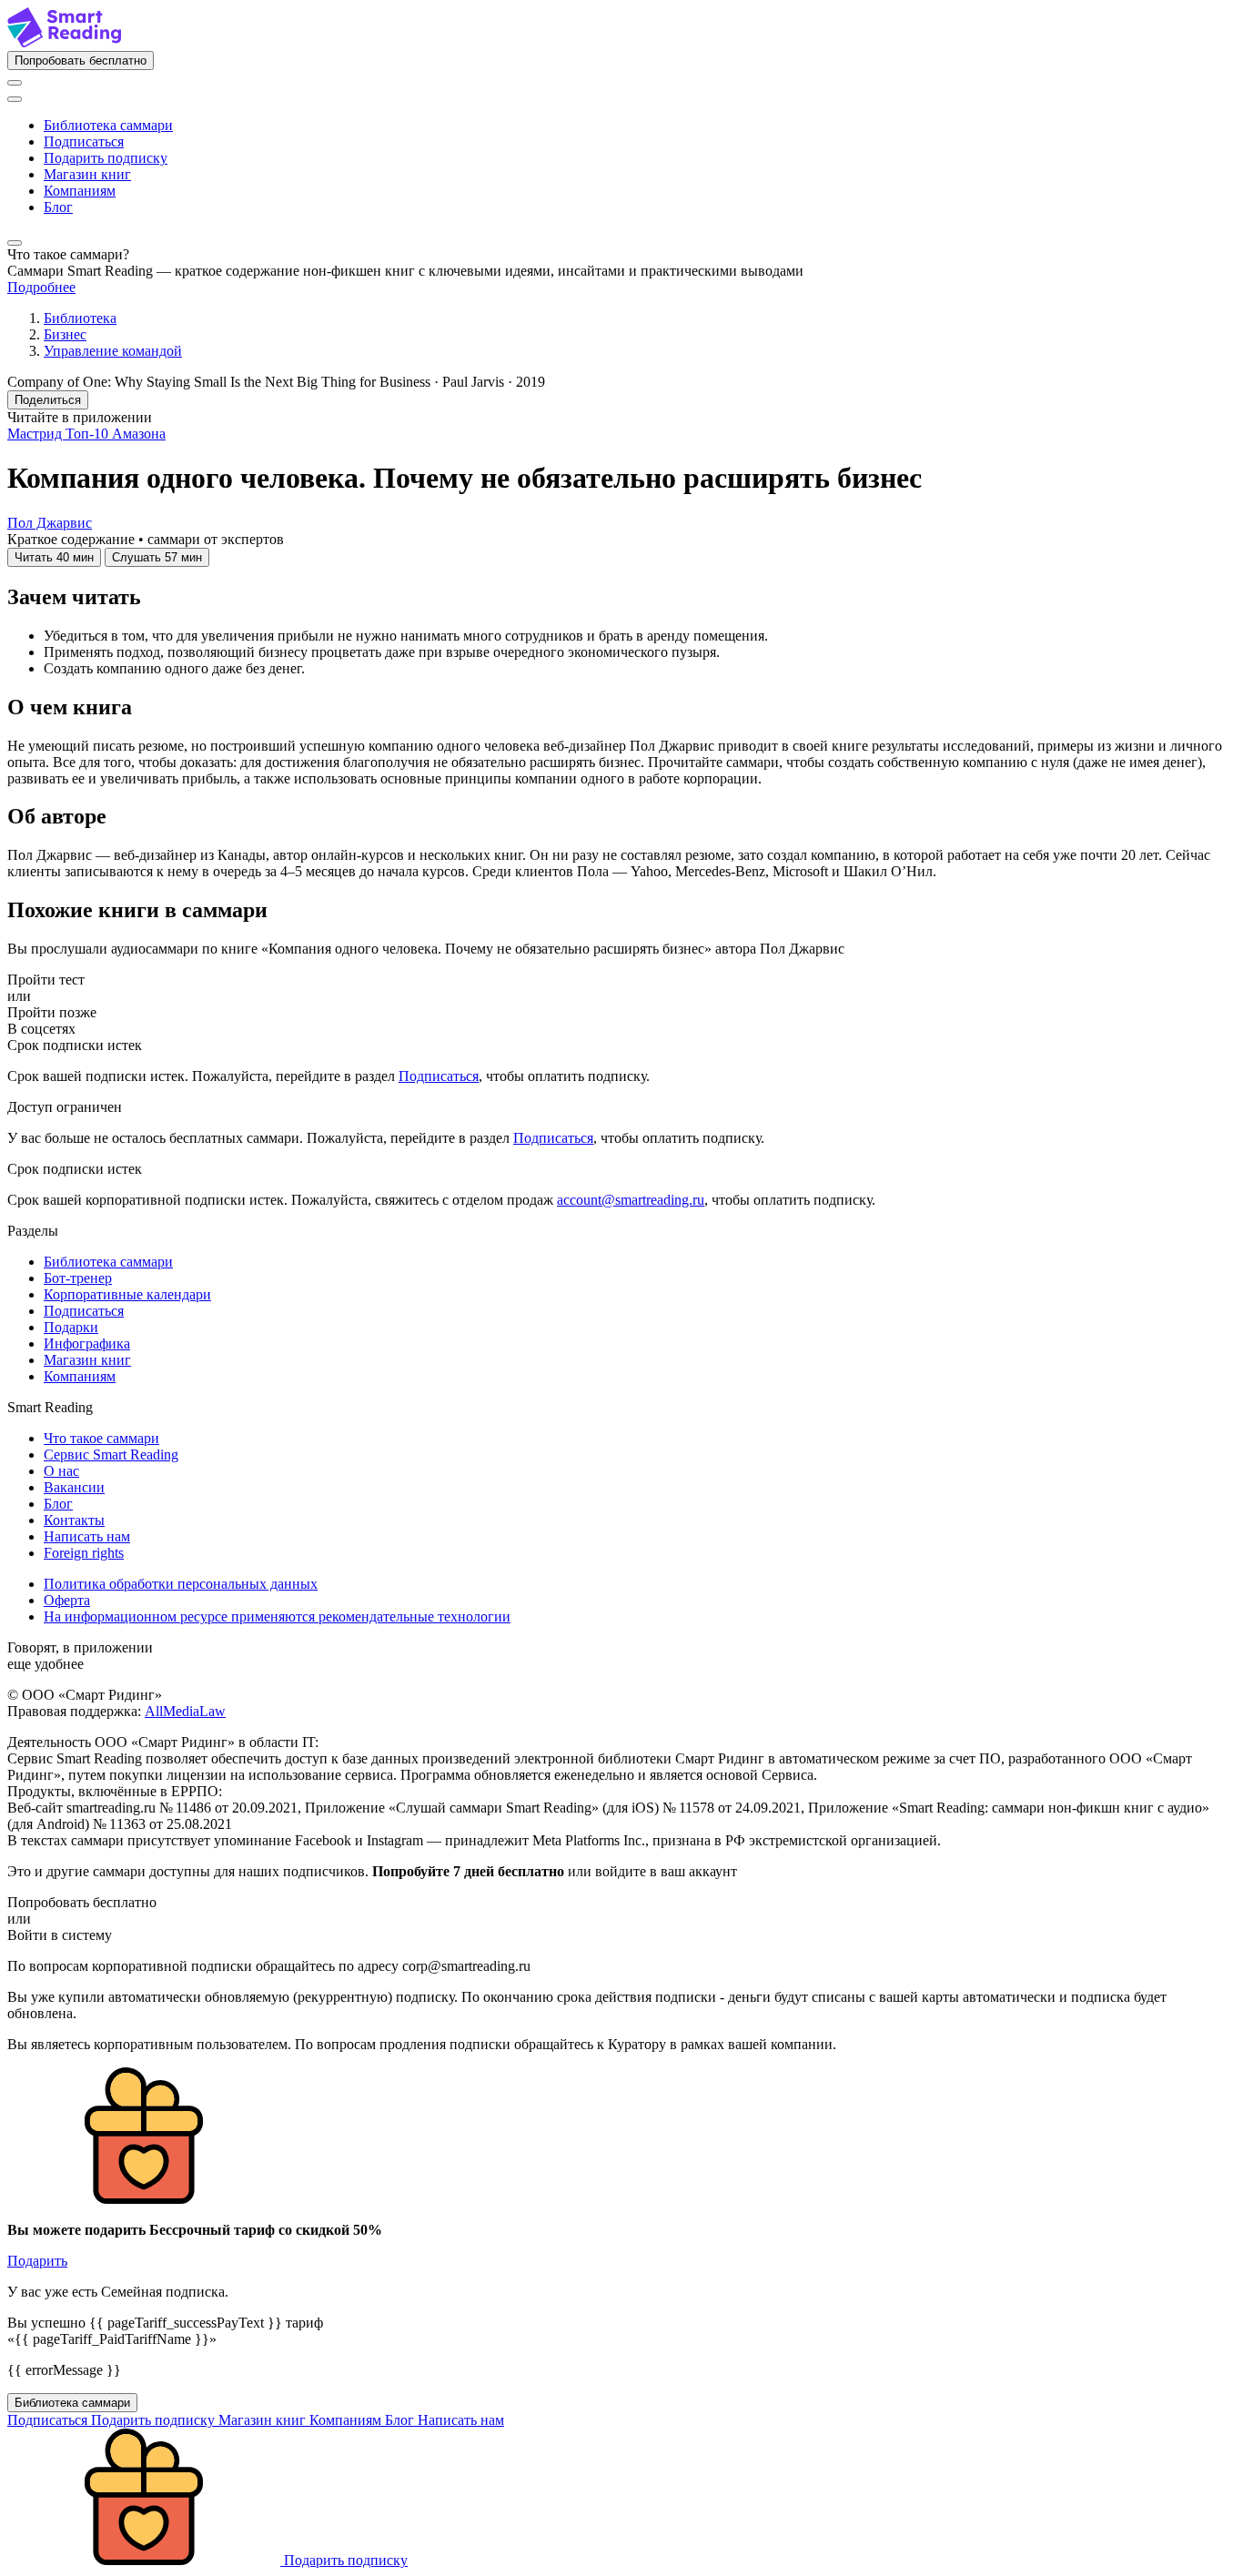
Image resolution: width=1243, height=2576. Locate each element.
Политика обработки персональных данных (181, 1584)
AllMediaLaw (185, 1711)
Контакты (74, 1520)
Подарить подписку (106, 158)
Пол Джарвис (50, 523)
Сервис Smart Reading (111, 1455)
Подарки (71, 1327)
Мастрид (36, 434)
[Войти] (15, 83)
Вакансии (74, 1487)
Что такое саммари (101, 1438)
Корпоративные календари (127, 1294)
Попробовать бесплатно (81, 61)
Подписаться (84, 141)
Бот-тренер (78, 1278)
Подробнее (41, 287)
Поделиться (48, 400)
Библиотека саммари (108, 125)
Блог (58, 207)
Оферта (67, 1600)
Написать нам (87, 1536)
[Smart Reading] (64, 42)
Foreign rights (84, 1553)
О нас (61, 1471)
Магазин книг (87, 174)
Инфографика (87, 1344)
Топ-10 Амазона (116, 434)
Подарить (37, 2261)
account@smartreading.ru (631, 1200)
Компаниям (80, 191)
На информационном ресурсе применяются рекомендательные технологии (277, 1616)
